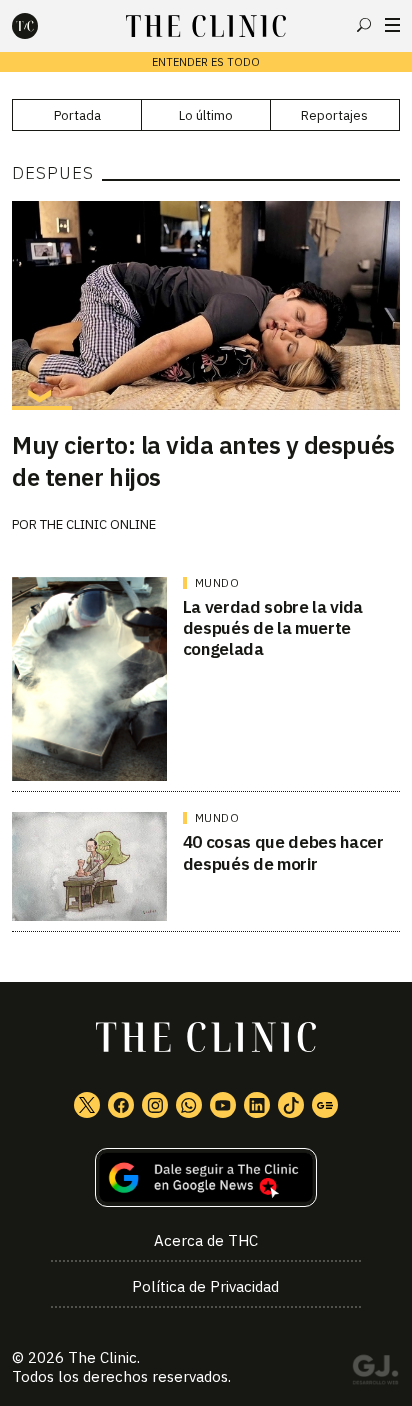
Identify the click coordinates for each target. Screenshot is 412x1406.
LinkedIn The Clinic (257, 1105)
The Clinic (102, 1357)
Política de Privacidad (205, 1286)
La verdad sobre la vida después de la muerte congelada (273, 628)
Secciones (392, 25)
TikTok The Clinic (291, 1105)
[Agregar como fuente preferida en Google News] (205, 1177)
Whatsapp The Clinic (189, 1105)
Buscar (364, 25)
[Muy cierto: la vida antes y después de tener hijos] (205, 305)
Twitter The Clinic (87, 1105)
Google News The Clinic (325, 1105)
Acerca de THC (206, 1240)
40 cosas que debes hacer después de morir (283, 852)
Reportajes (334, 115)
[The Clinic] (42, 26)
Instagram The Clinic (155, 1105)
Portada (77, 115)
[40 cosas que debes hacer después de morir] (89, 866)
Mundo (217, 583)
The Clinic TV (223, 1105)
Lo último (206, 115)
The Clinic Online (98, 524)
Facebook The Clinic (121, 1105)
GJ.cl (375, 1373)
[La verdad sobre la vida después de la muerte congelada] (89, 679)
